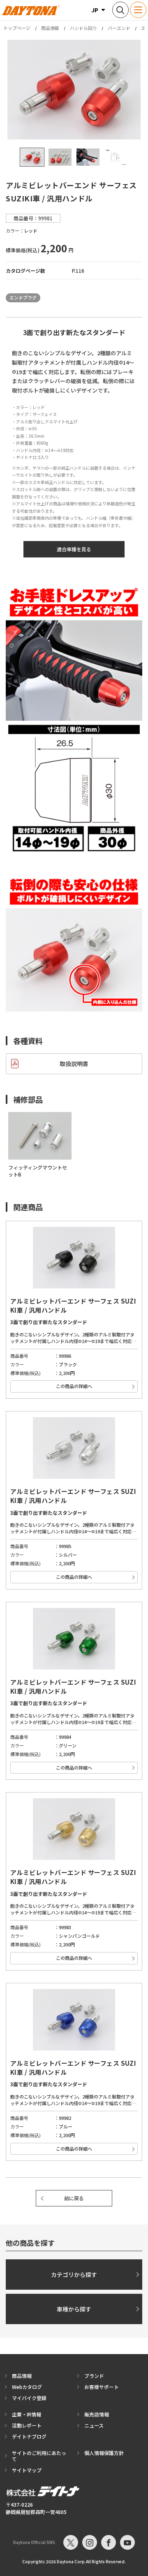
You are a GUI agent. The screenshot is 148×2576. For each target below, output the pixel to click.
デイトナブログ (29, 2436)
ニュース (94, 2425)
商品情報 (50, 28)
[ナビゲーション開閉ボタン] (138, 10)
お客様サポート (102, 2387)
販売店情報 (97, 2414)
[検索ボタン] (120, 10)
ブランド (94, 2376)
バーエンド (119, 28)
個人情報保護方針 (104, 2453)
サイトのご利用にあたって (39, 2456)
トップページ (17, 28)
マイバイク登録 (29, 2398)
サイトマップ (27, 2470)
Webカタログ (27, 2387)
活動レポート (27, 2425)
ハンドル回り (83, 28)
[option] (74, 90)
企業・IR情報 (27, 2414)
